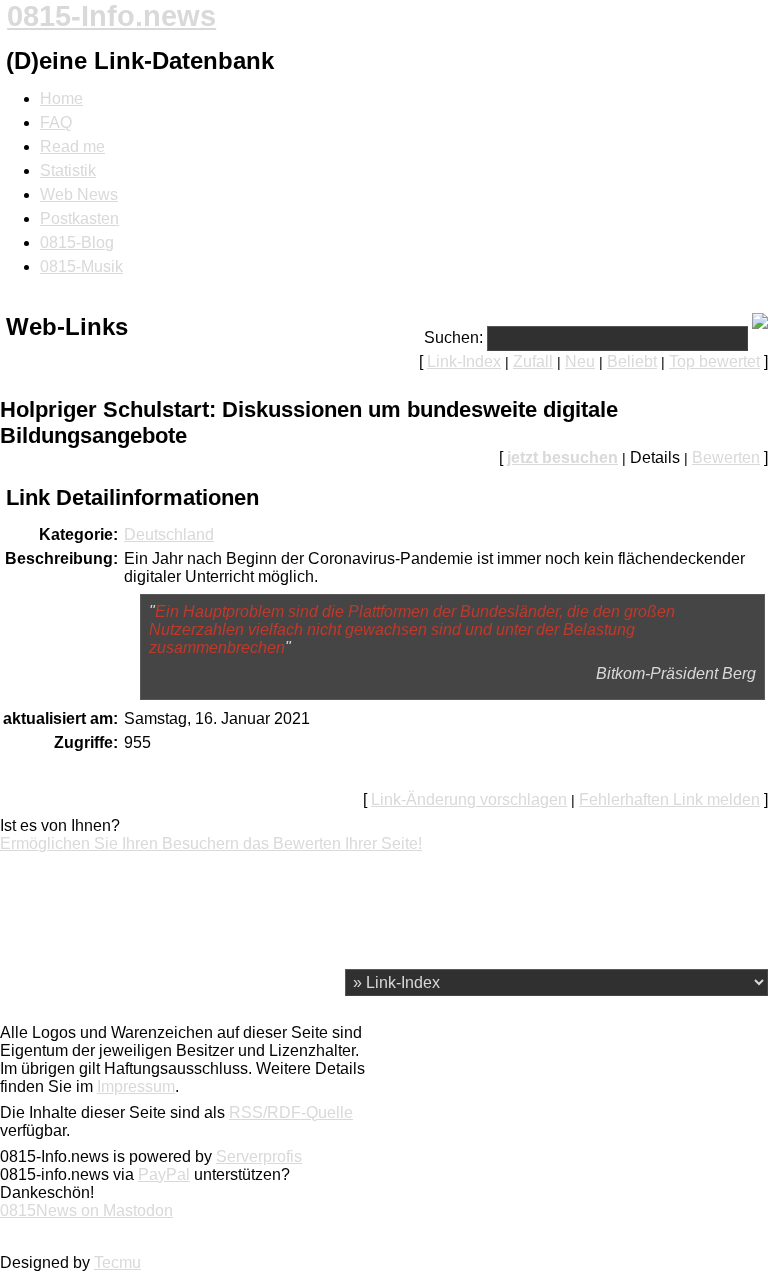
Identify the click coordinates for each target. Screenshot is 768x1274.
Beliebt (632, 361)
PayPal (164, 1174)
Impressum (136, 1086)
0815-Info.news (111, 16)
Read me (72, 146)
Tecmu (117, 1262)
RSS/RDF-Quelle (291, 1112)
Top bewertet (714, 361)
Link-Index (464, 361)
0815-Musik (81, 266)
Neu (580, 361)
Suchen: (453, 337)
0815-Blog (77, 242)
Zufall (533, 361)
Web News (79, 194)
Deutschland (169, 534)
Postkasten (79, 218)
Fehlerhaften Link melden (669, 799)
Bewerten (726, 457)
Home (61, 98)
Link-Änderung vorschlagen (469, 799)
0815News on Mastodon (86, 1210)
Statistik (68, 170)
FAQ (56, 122)
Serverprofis (259, 1156)
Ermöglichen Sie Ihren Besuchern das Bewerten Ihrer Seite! (211, 843)
